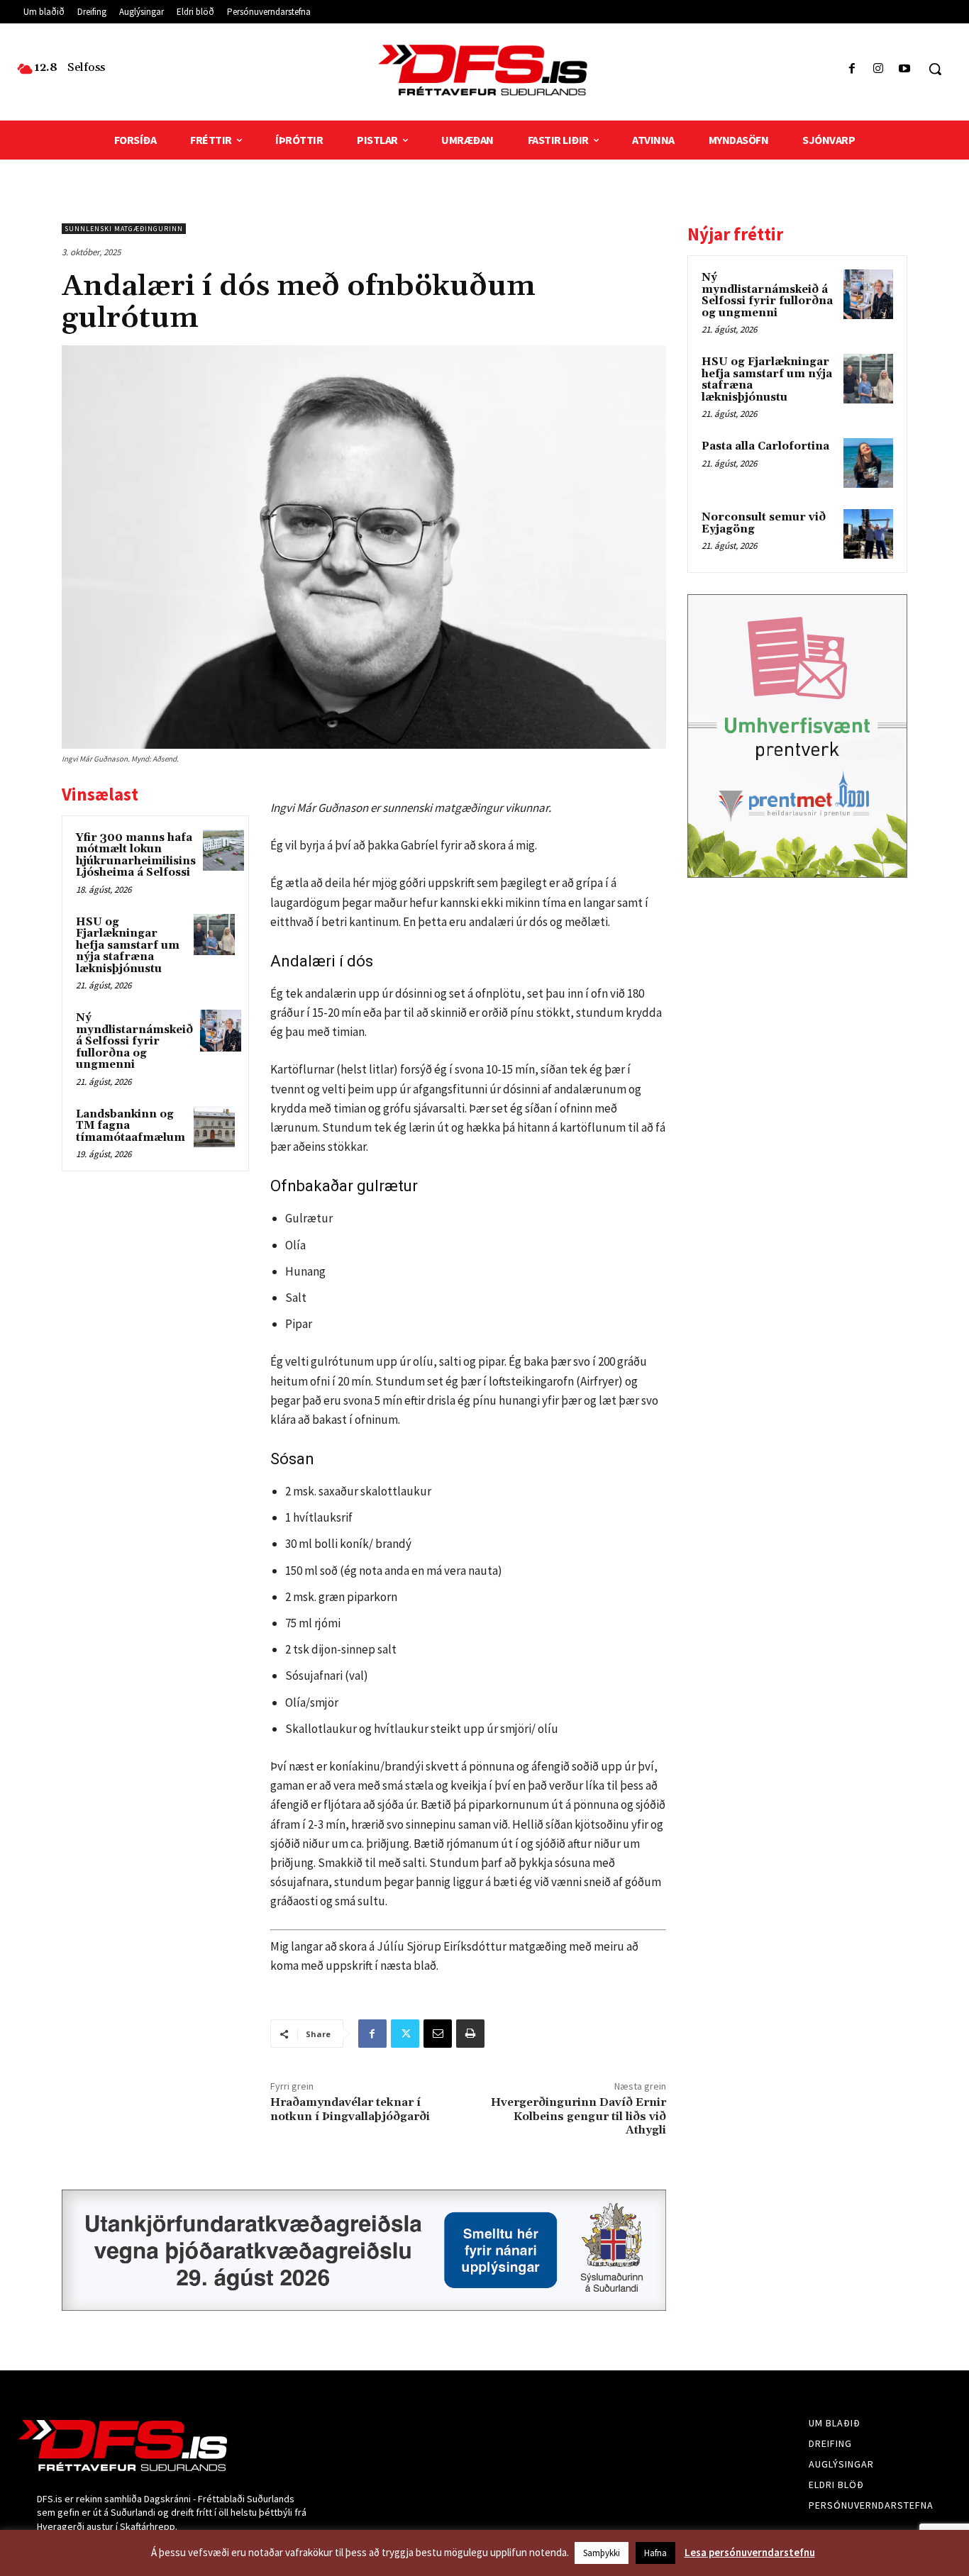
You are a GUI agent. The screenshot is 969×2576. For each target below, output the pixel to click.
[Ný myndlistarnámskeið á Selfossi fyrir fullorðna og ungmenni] (221, 1030)
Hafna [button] (655, 2553)
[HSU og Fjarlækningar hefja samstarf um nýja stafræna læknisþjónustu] (214, 935)
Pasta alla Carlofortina (765, 446)
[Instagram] (879, 69)
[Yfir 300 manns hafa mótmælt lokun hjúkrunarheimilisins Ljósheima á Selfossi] (223, 850)
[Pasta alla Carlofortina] (868, 463)
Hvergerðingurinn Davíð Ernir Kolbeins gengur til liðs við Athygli (578, 2116)
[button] (935, 69)
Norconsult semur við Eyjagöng (764, 523)
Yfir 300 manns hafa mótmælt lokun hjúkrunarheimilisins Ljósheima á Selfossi (136, 855)
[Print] (470, 2034)
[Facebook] (852, 69)
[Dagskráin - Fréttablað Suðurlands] (484, 70)
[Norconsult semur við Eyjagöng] (868, 534)
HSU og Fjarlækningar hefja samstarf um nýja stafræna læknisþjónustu (128, 946)
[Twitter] (405, 2034)
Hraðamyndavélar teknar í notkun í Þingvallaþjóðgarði (350, 2109)
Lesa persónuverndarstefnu (750, 2552)
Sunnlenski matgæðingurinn (124, 229)
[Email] (438, 2034)
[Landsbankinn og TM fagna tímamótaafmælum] (214, 1127)
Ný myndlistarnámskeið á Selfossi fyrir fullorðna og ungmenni (134, 1041)
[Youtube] (905, 69)
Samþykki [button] (602, 2553)
